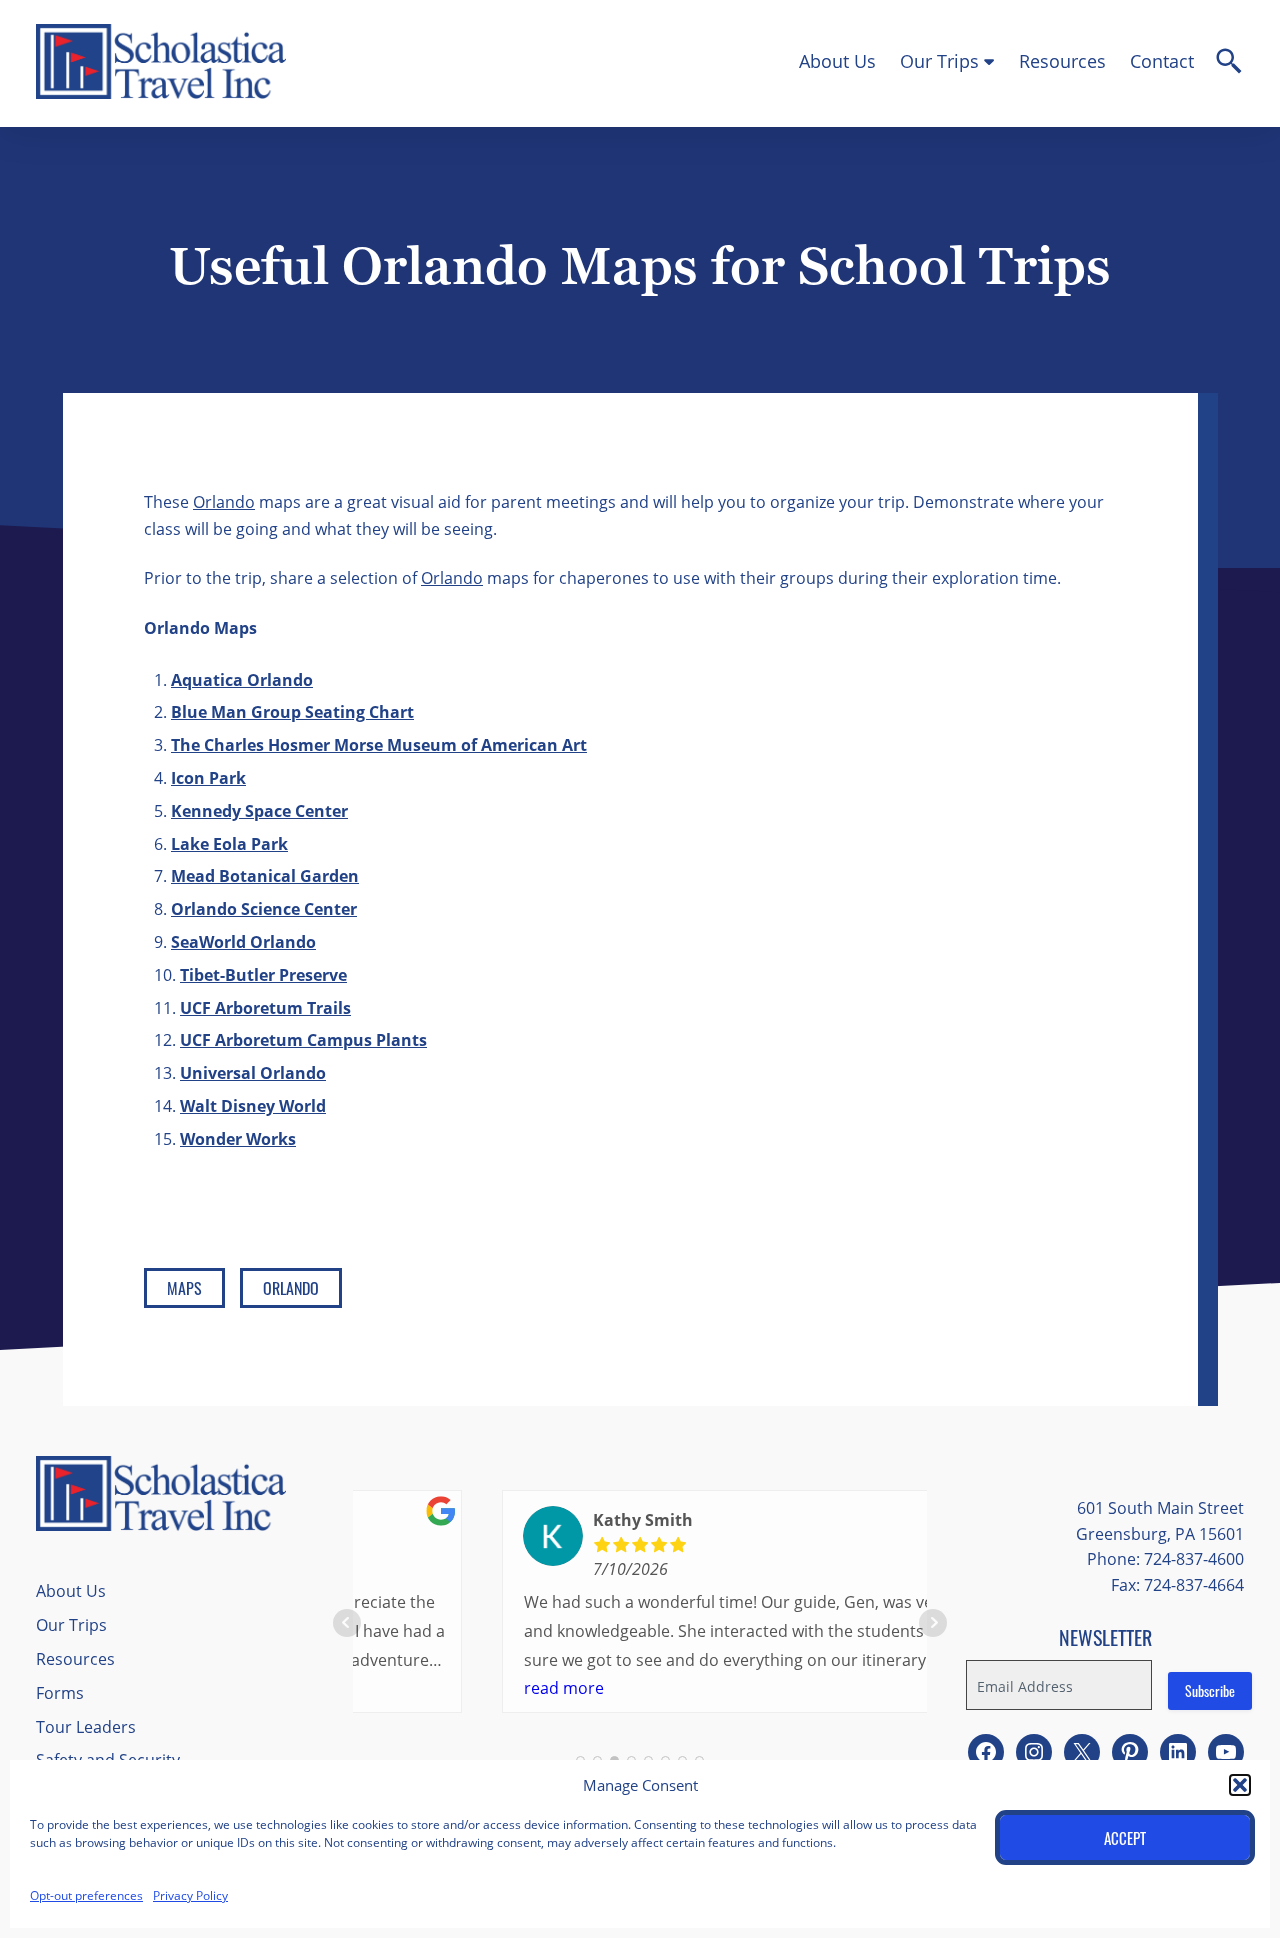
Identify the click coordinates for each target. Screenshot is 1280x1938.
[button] (1240, 1785)
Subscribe (1210, 1690)
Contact (1162, 61)
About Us (837, 61)
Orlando (224, 501)
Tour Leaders (86, 1726)
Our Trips (939, 61)
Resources (1062, 61)
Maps (184, 1288)
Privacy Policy (190, 1895)
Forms (60, 1692)
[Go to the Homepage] (161, 93)
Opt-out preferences (86, 1895)
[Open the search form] (1229, 64)
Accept (1125, 1838)
